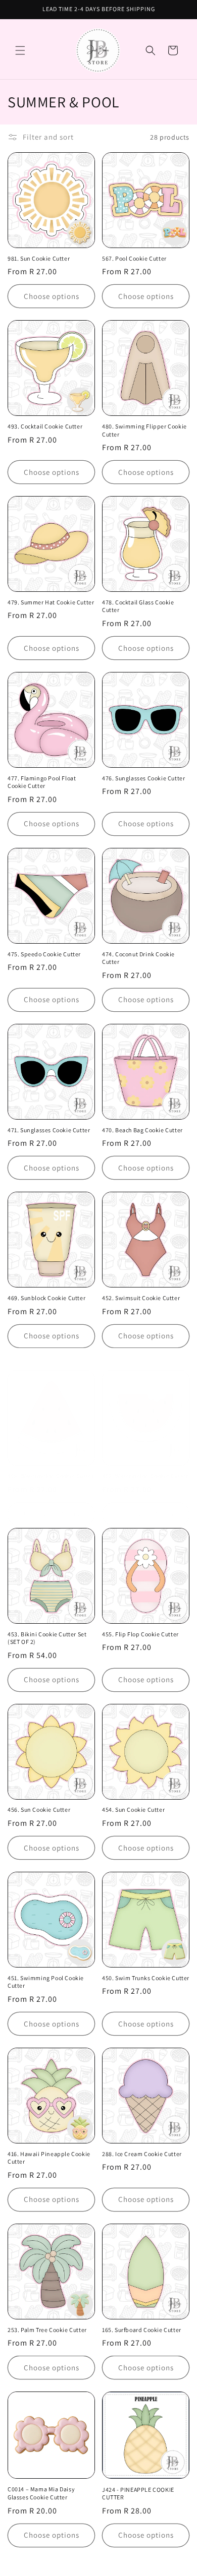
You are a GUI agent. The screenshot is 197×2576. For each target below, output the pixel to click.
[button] (20, 50)
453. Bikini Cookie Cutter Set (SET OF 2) (47, 1638)
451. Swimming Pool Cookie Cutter (46, 1982)
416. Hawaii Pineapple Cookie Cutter (49, 2158)
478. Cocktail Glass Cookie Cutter (138, 606)
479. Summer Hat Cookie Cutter (51, 602)
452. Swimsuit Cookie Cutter (141, 1298)
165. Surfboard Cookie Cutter (142, 2330)
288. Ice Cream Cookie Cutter (142, 2154)
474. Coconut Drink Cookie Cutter (138, 958)
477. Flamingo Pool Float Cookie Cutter (42, 782)
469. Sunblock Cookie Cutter (46, 1298)
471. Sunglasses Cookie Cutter (49, 1130)
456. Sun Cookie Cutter (39, 1810)
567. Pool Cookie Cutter (134, 258)
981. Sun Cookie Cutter (39, 258)
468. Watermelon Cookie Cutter (51, 1476)
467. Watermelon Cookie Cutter (145, 1476)
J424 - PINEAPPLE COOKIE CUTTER (138, 2494)
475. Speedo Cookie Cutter (44, 954)
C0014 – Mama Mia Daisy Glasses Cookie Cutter (41, 2493)
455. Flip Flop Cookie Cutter (140, 1634)
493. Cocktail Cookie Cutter (45, 426)
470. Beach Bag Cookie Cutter (142, 1130)
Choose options (52, 296)
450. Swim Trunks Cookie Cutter (146, 1978)
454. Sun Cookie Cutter (133, 1810)
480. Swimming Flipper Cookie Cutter (144, 430)
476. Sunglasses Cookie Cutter (143, 778)
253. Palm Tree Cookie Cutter (47, 2330)
